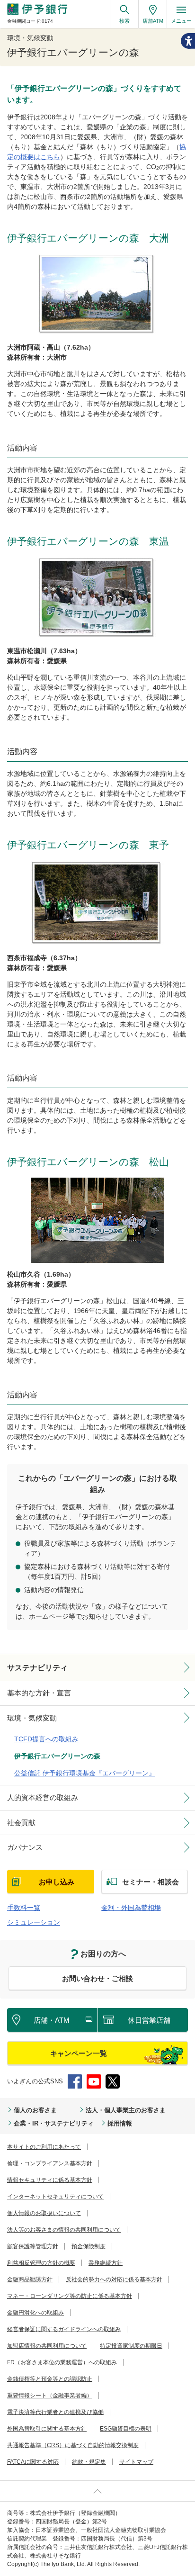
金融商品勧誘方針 (30, 2279)
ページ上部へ (97, 2491)
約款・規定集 (89, 2462)
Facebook (75, 2081)
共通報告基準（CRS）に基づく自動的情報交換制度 (73, 2445)
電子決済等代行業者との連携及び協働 (55, 2412)
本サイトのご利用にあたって (44, 2147)
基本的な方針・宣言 (39, 1693)
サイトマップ (136, 2462)
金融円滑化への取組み (35, 2313)
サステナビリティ (37, 1668)
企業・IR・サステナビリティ (54, 2123)
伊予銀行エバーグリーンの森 (57, 1756)
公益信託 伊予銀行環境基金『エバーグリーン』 (85, 1773)
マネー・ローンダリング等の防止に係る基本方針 (70, 2296)
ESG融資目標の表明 (126, 2429)
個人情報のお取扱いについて (44, 2213)
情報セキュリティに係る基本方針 (50, 2180)
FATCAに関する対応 (33, 2462)
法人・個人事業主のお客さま (126, 2110)
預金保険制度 (89, 2246)
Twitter (113, 2081)
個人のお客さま (35, 2110)
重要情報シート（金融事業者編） (50, 2396)
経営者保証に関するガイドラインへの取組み (64, 2329)
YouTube (94, 2081)
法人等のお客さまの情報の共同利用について (64, 2230)
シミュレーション (34, 1922)
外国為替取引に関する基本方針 (47, 2429)
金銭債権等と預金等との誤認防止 (50, 2379)
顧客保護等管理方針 (33, 2246)
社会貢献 (21, 1823)
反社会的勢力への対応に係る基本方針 (114, 2279)
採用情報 (120, 2123)
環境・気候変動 (32, 1718)
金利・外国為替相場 (131, 1908)
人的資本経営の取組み (43, 1797)
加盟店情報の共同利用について (47, 2346)
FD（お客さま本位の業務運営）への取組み (62, 2362)
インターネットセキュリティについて (55, 2197)
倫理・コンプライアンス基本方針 (50, 2163)
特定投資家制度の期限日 (131, 2346)
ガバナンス (25, 1847)
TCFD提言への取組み (46, 1739)
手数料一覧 (24, 1908)
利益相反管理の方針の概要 (41, 2263)
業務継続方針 (106, 2263)
